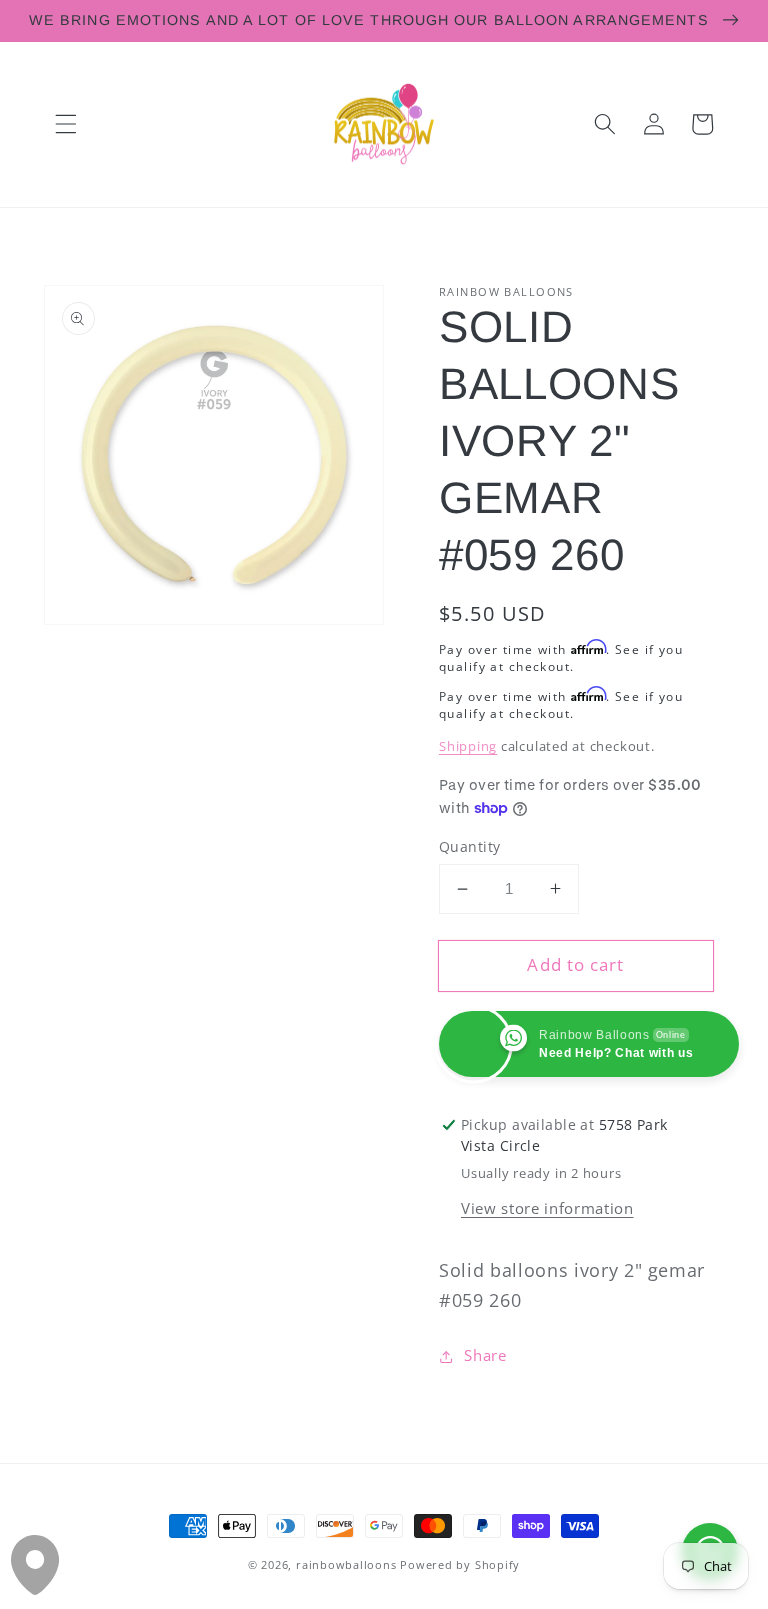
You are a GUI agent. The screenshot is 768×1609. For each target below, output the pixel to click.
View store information (547, 1208)
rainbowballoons (346, 1564)
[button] (66, 124)
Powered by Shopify (460, 1564)
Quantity (470, 846)
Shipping (468, 746)
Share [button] (485, 1355)
